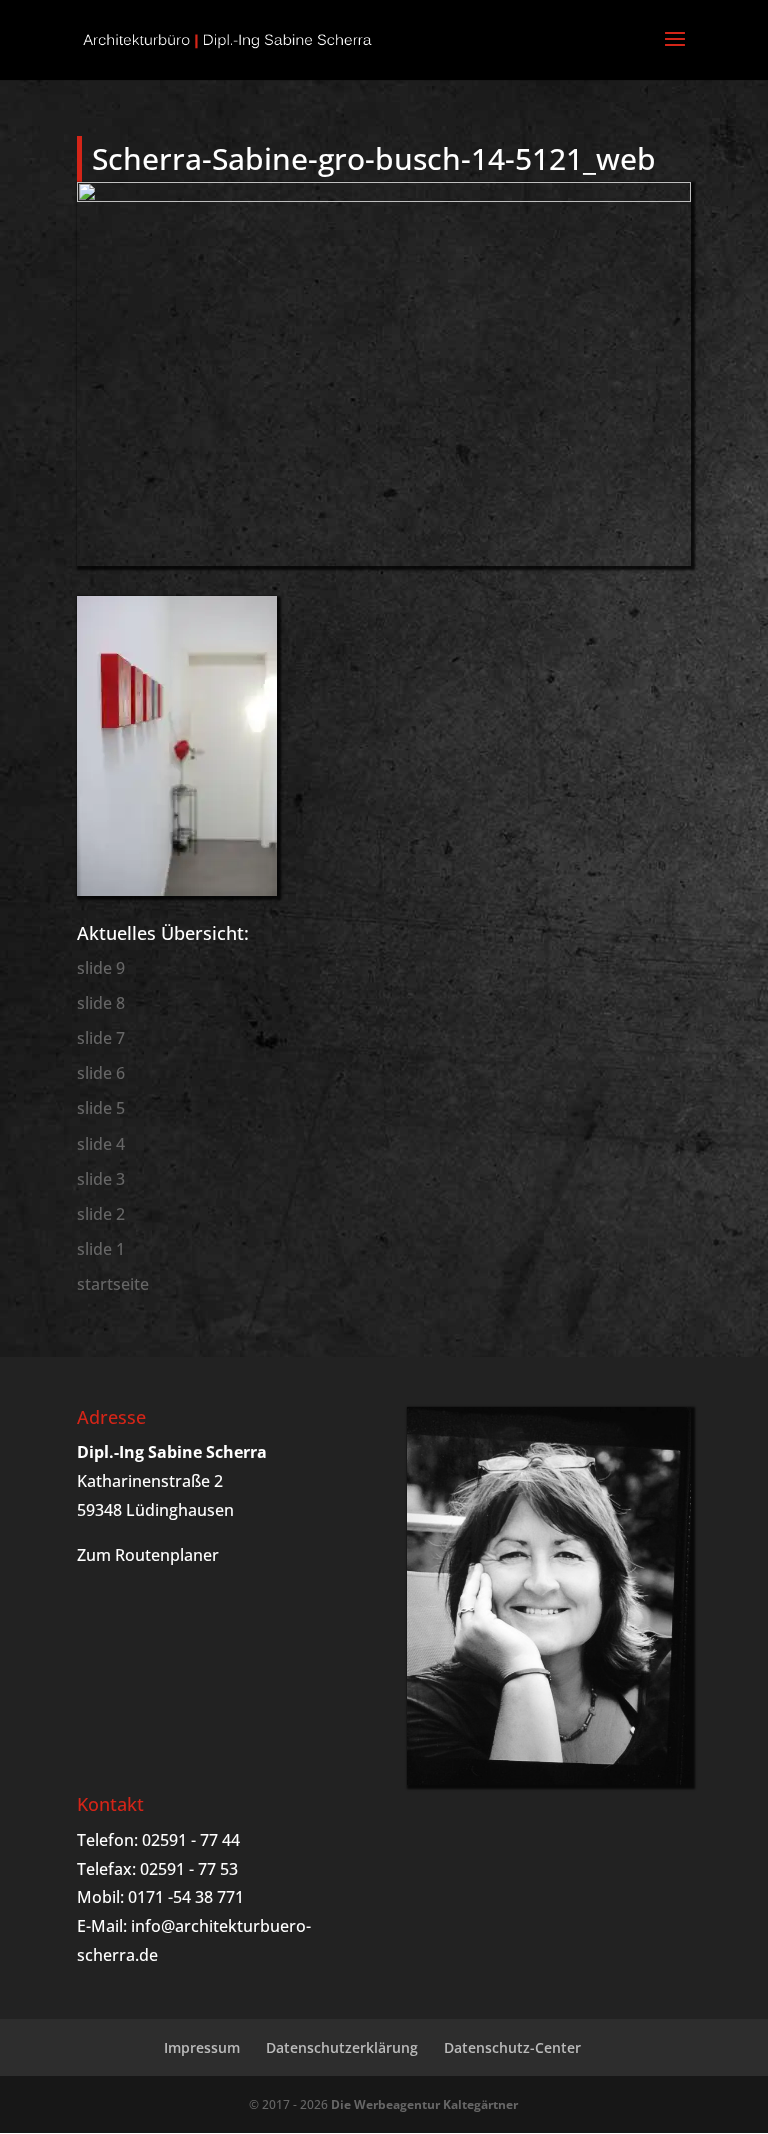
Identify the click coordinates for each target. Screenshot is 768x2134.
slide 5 (101, 1108)
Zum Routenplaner (148, 1555)
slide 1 (101, 1249)
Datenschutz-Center (512, 2047)
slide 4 (101, 1144)
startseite (113, 1284)
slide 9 (101, 968)
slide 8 (101, 1003)
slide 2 (101, 1214)
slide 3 (101, 1179)
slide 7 (101, 1038)
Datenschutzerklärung (342, 2047)
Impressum (202, 2047)
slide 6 (101, 1073)
